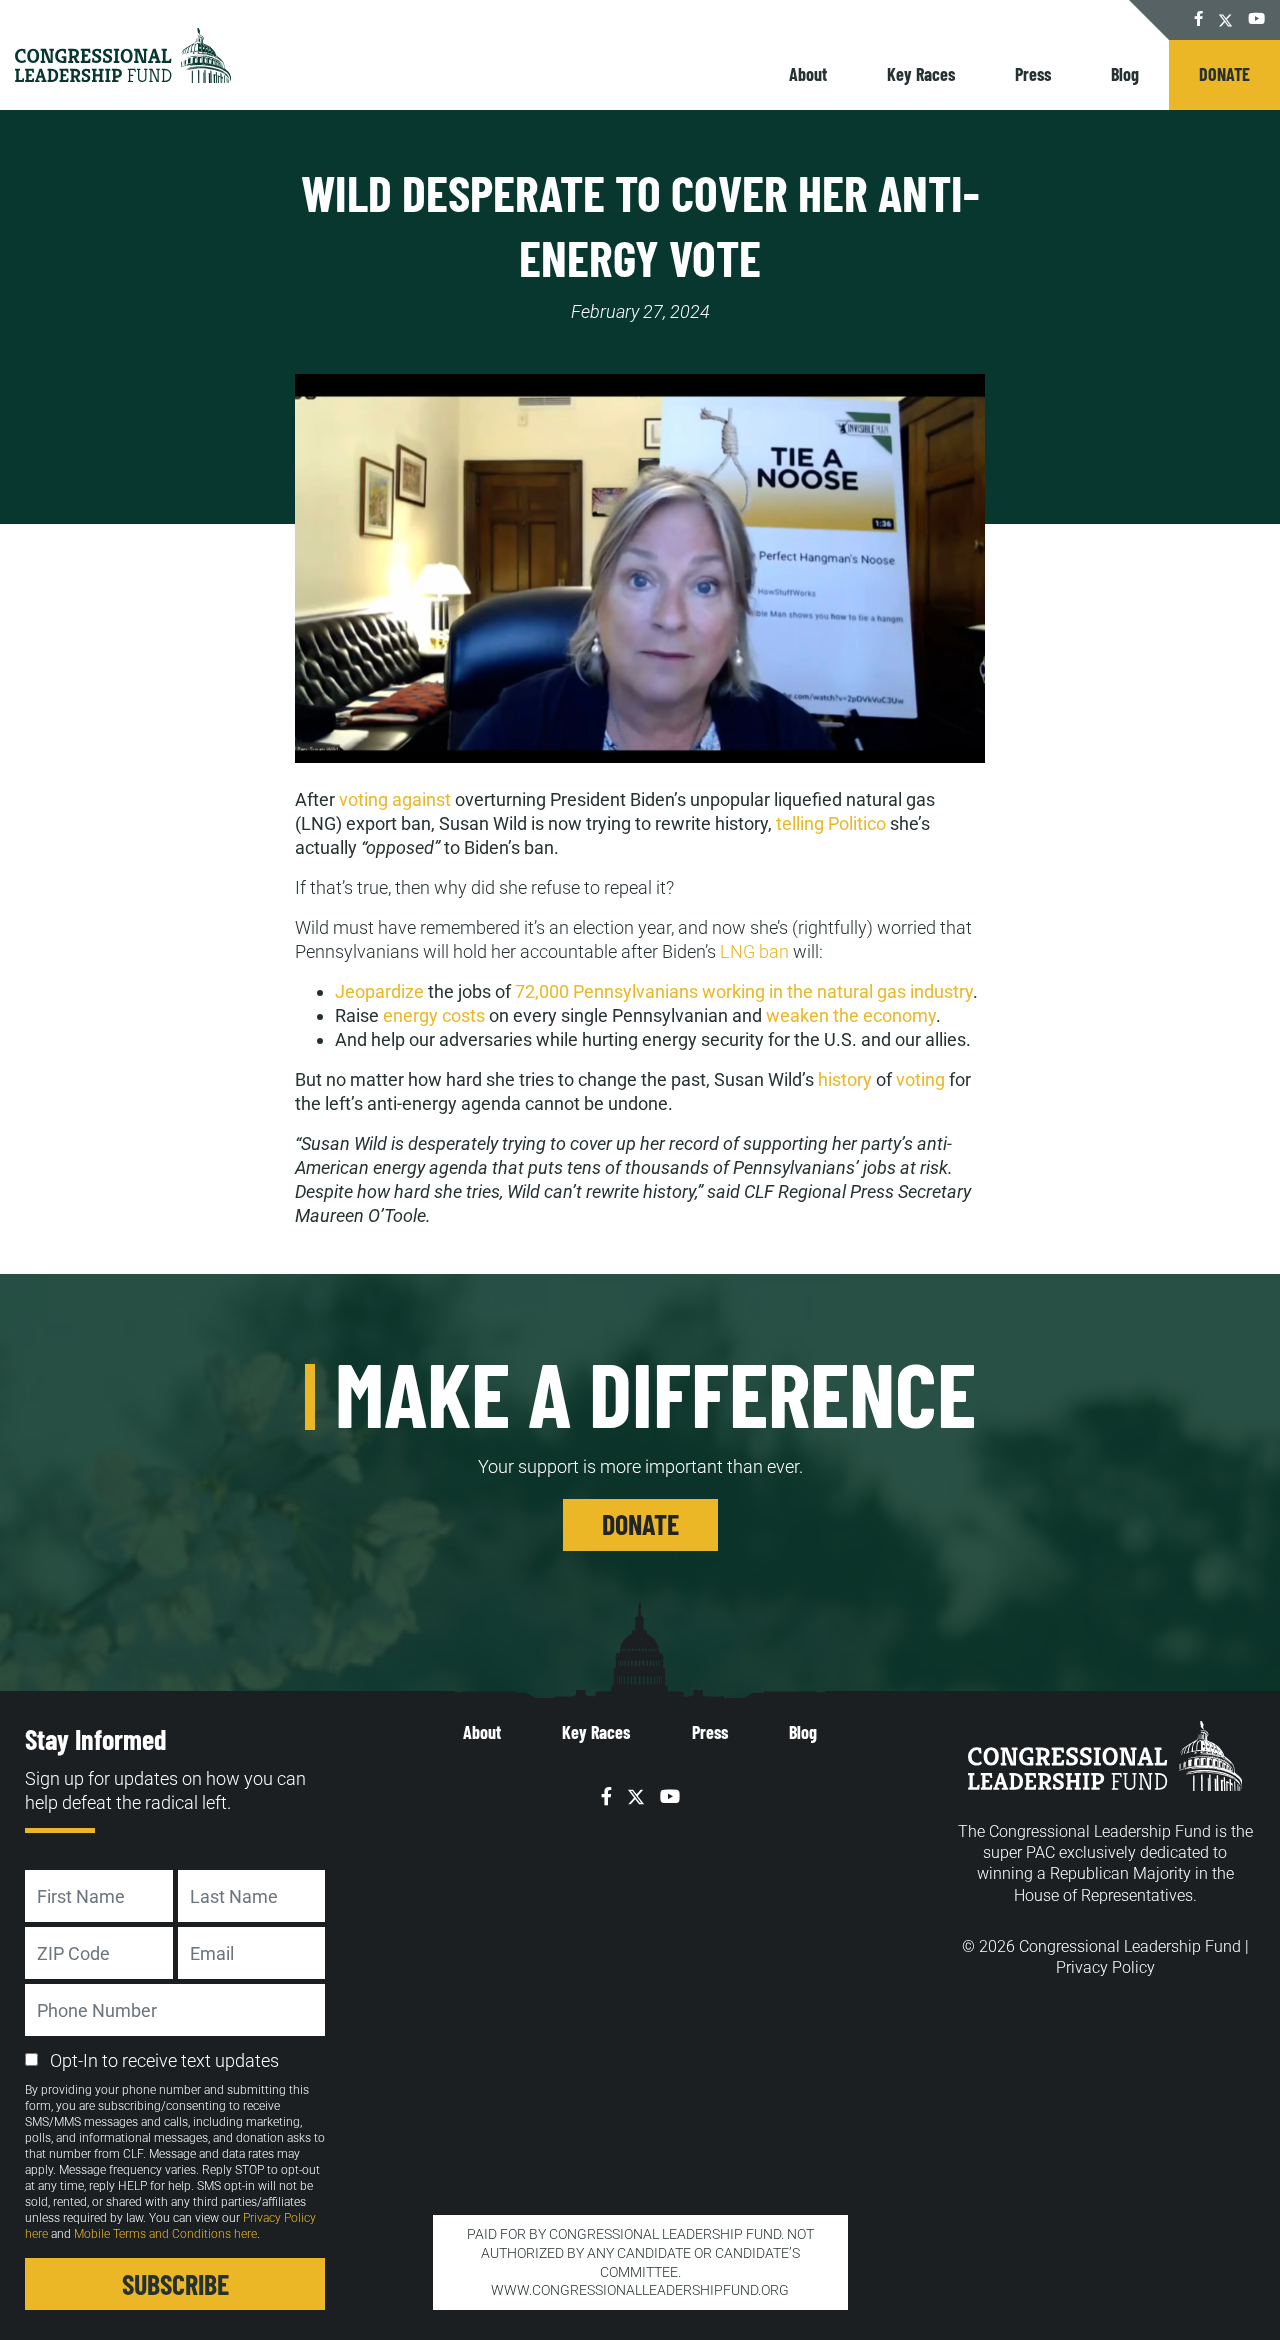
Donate (1224, 74)
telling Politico (831, 823)
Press (1033, 74)
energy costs (434, 1015)
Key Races (921, 74)
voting (920, 1079)
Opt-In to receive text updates (164, 2060)
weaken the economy (851, 1015)
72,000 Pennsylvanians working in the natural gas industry (744, 991)
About (808, 74)
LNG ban (754, 951)
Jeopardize (379, 991)
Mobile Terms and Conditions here (165, 2234)
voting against (395, 799)
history (845, 1079)
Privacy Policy (1105, 1967)
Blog (1125, 74)
